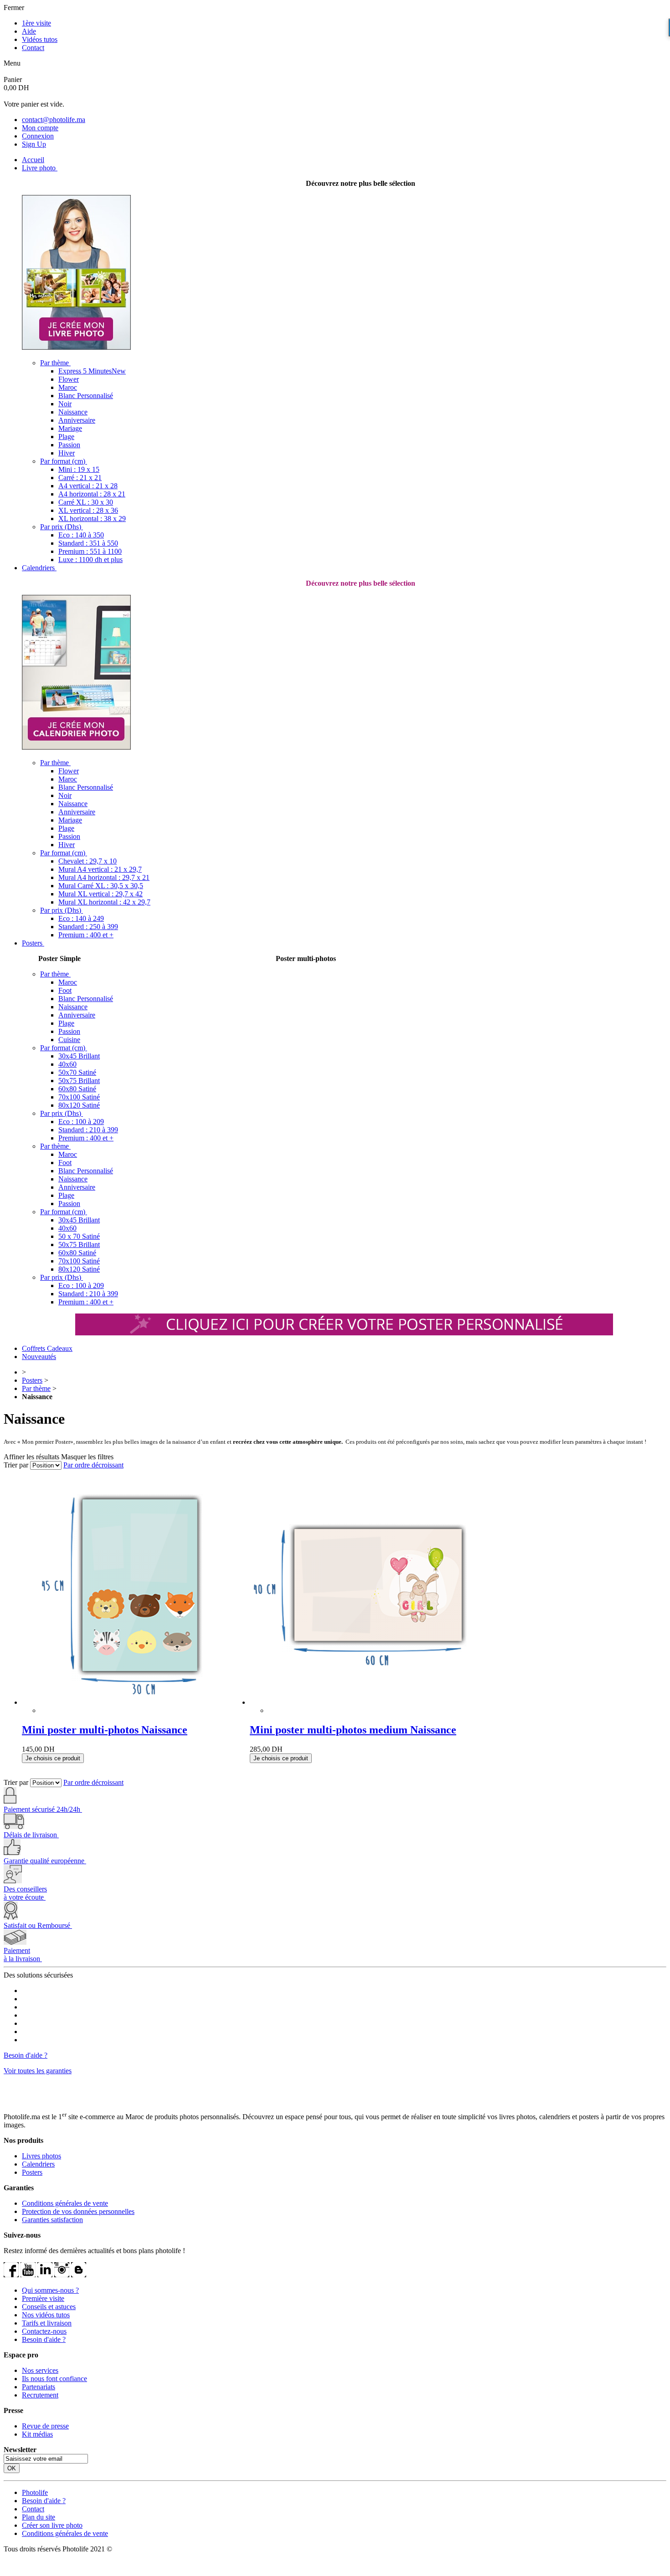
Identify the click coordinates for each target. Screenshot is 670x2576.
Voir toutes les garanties (38, 2071)
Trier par (16, 1465)
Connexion (38, 136)
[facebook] (11, 2275)
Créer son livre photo (52, 2525)
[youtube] (28, 2275)
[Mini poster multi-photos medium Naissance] (364, 1592)
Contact (33, 48)
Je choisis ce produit (53, 1758)
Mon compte (40, 128)
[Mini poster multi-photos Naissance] (136, 1592)
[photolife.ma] (37, 2099)
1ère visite (36, 23)
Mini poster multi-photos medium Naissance (353, 1730)
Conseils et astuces (49, 2307)
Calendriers (38, 2164)
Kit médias (37, 2434)
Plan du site (39, 2517)
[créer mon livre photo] (76, 347)
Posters (32, 1380)
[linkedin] (45, 2275)
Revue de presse (45, 2426)
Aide (29, 31)
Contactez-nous (44, 2331)
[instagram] (62, 2275)
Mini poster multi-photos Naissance (105, 1730)
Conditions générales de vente (65, 2203)
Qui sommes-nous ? (50, 2290)
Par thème (36, 1388)
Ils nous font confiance (54, 2379)
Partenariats (39, 2387)
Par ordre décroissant (93, 1465)
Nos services (40, 2370)
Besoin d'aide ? (26, 2055)
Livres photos (41, 2156)
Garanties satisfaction (52, 2220)
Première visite (43, 2298)
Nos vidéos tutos (46, 2315)
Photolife (35, 2492)
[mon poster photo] (344, 1333)
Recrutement (40, 2395)
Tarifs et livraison (47, 2323)
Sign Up (34, 144)
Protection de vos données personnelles (78, 2211)
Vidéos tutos (40, 39)
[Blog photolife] (79, 2275)
